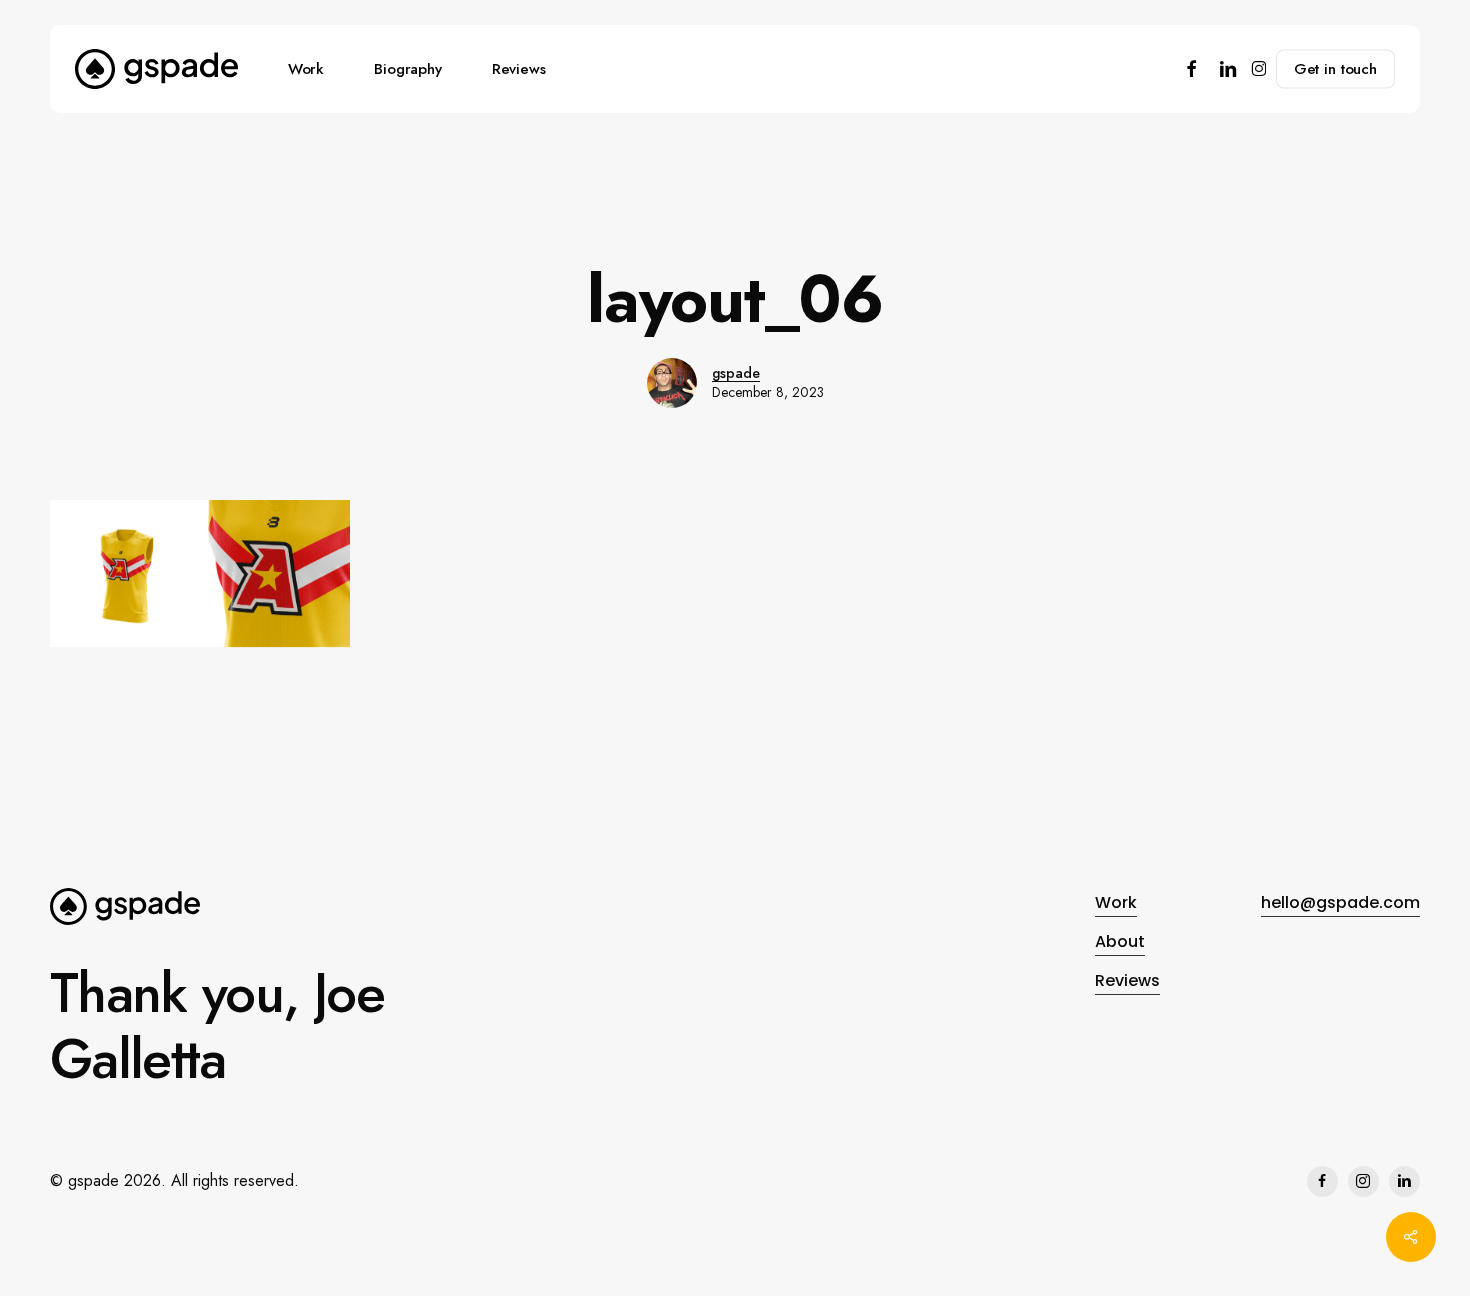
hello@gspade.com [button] (1340, 902)
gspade (736, 373)
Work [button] (1116, 902)
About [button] (1120, 941)
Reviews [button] (1127, 980)
